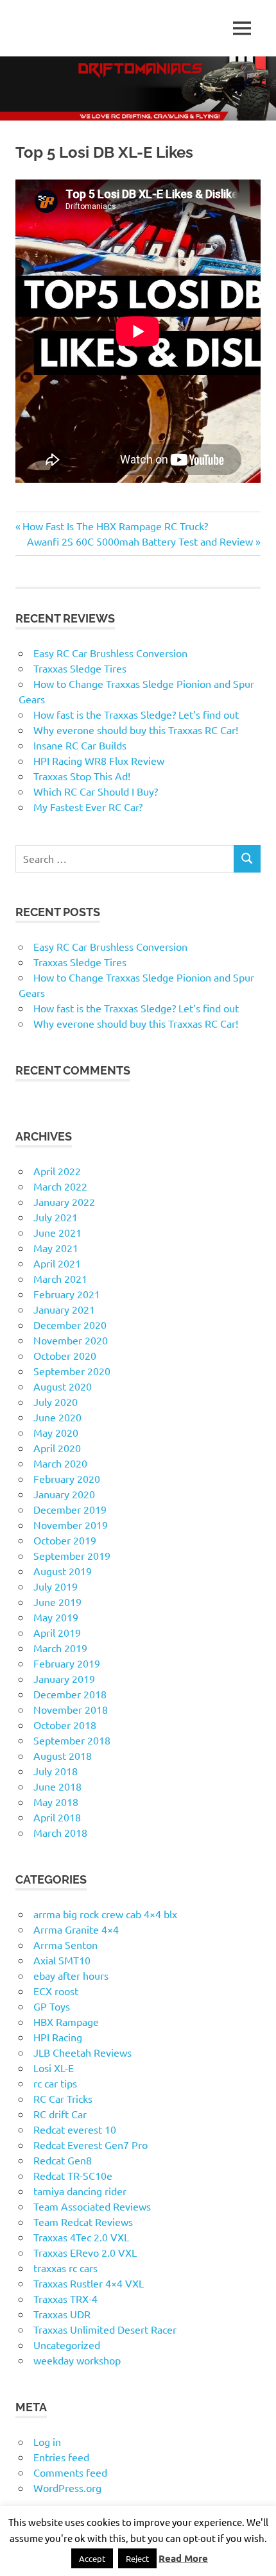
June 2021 (57, 1232)
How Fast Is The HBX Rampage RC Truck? (115, 526)
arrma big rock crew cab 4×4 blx (105, 1914)
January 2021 (64, 1309)
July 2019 (56, 1586)
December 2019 (70, 1509)
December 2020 (70, 1325)
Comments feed (70, 2472)
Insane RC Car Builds (80, 745)
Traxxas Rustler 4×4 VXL (89, 2283)
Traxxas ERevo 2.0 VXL (85, 2252)
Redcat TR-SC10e (73, 2175)
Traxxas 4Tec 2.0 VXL (81, 2237)
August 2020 (63, 1386)
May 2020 (56, 1432)
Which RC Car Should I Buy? (96, 791)
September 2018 (72, 1740)
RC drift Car (60, 2114)
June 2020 (57, 1417)
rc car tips (55, 2083)
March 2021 (60, 1278)
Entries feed (61, 2457)
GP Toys (52, 2006)
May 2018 (56, 1802)
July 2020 (56, 1401)
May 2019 (56, 1617)
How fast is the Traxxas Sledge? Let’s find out (136, 714)
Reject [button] (137, 2558)
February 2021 (67, 1294)
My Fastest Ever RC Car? (88, 807)
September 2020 (72, 1371)
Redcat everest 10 (75, 2129)
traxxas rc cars (65, 2268)
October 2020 (65, 1355)
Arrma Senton (65, 1945)
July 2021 (56, 1217)
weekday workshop (77, 2360)
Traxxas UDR (62, 2314)
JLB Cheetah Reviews (82, 2052)
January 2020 (64, 1494)
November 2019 (71, 1525)
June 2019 (57, 1602)
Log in (47, 2441)
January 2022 (64, 1201)
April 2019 (57, 1632)
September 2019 (72, 1555)
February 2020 (67, 1478)
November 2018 (71, 1709)
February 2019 (67, 1663)
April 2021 (57, 1263)
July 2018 (56, 1771)
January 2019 (64, 1678)
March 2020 (60, 1463)
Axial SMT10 (62, 1960)
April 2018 (57, 1817)
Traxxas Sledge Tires (80, 668)
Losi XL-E (54, 2068)
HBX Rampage (66, 2021)
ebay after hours (71, 1975)
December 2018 (70, 1694)
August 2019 (63, 1571)
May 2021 (56, 1248)
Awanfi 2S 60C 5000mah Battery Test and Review (140, 541)
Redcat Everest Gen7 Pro (91, 2145)
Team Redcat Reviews (83, 2221)
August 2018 (63, 1755)
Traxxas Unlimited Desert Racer (105, 2329)
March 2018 (60, 1832)
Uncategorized (67, 2345)
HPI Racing (58, 2037)
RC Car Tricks (63, 2098)
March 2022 (60, 1186)
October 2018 (65, 1725)
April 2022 (57, 1171)
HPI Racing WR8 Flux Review (99, 760)
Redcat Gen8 (63, 2160)
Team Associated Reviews (92, 2206)
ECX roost (56, 1991)
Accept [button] (92, 2558)
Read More (183, 2558)
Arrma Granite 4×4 (76, 1929)
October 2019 (65, 1540)
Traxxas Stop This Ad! (82, 776)
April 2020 (57, 1448)
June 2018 (57, 1786)
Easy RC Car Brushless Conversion (110, 653)
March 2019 (60, 1648)
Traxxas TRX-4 (65, 2298)
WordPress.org (67, 2488)
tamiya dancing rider (80, 2191)
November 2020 (71, 1340)
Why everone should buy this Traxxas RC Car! (136, 730)
